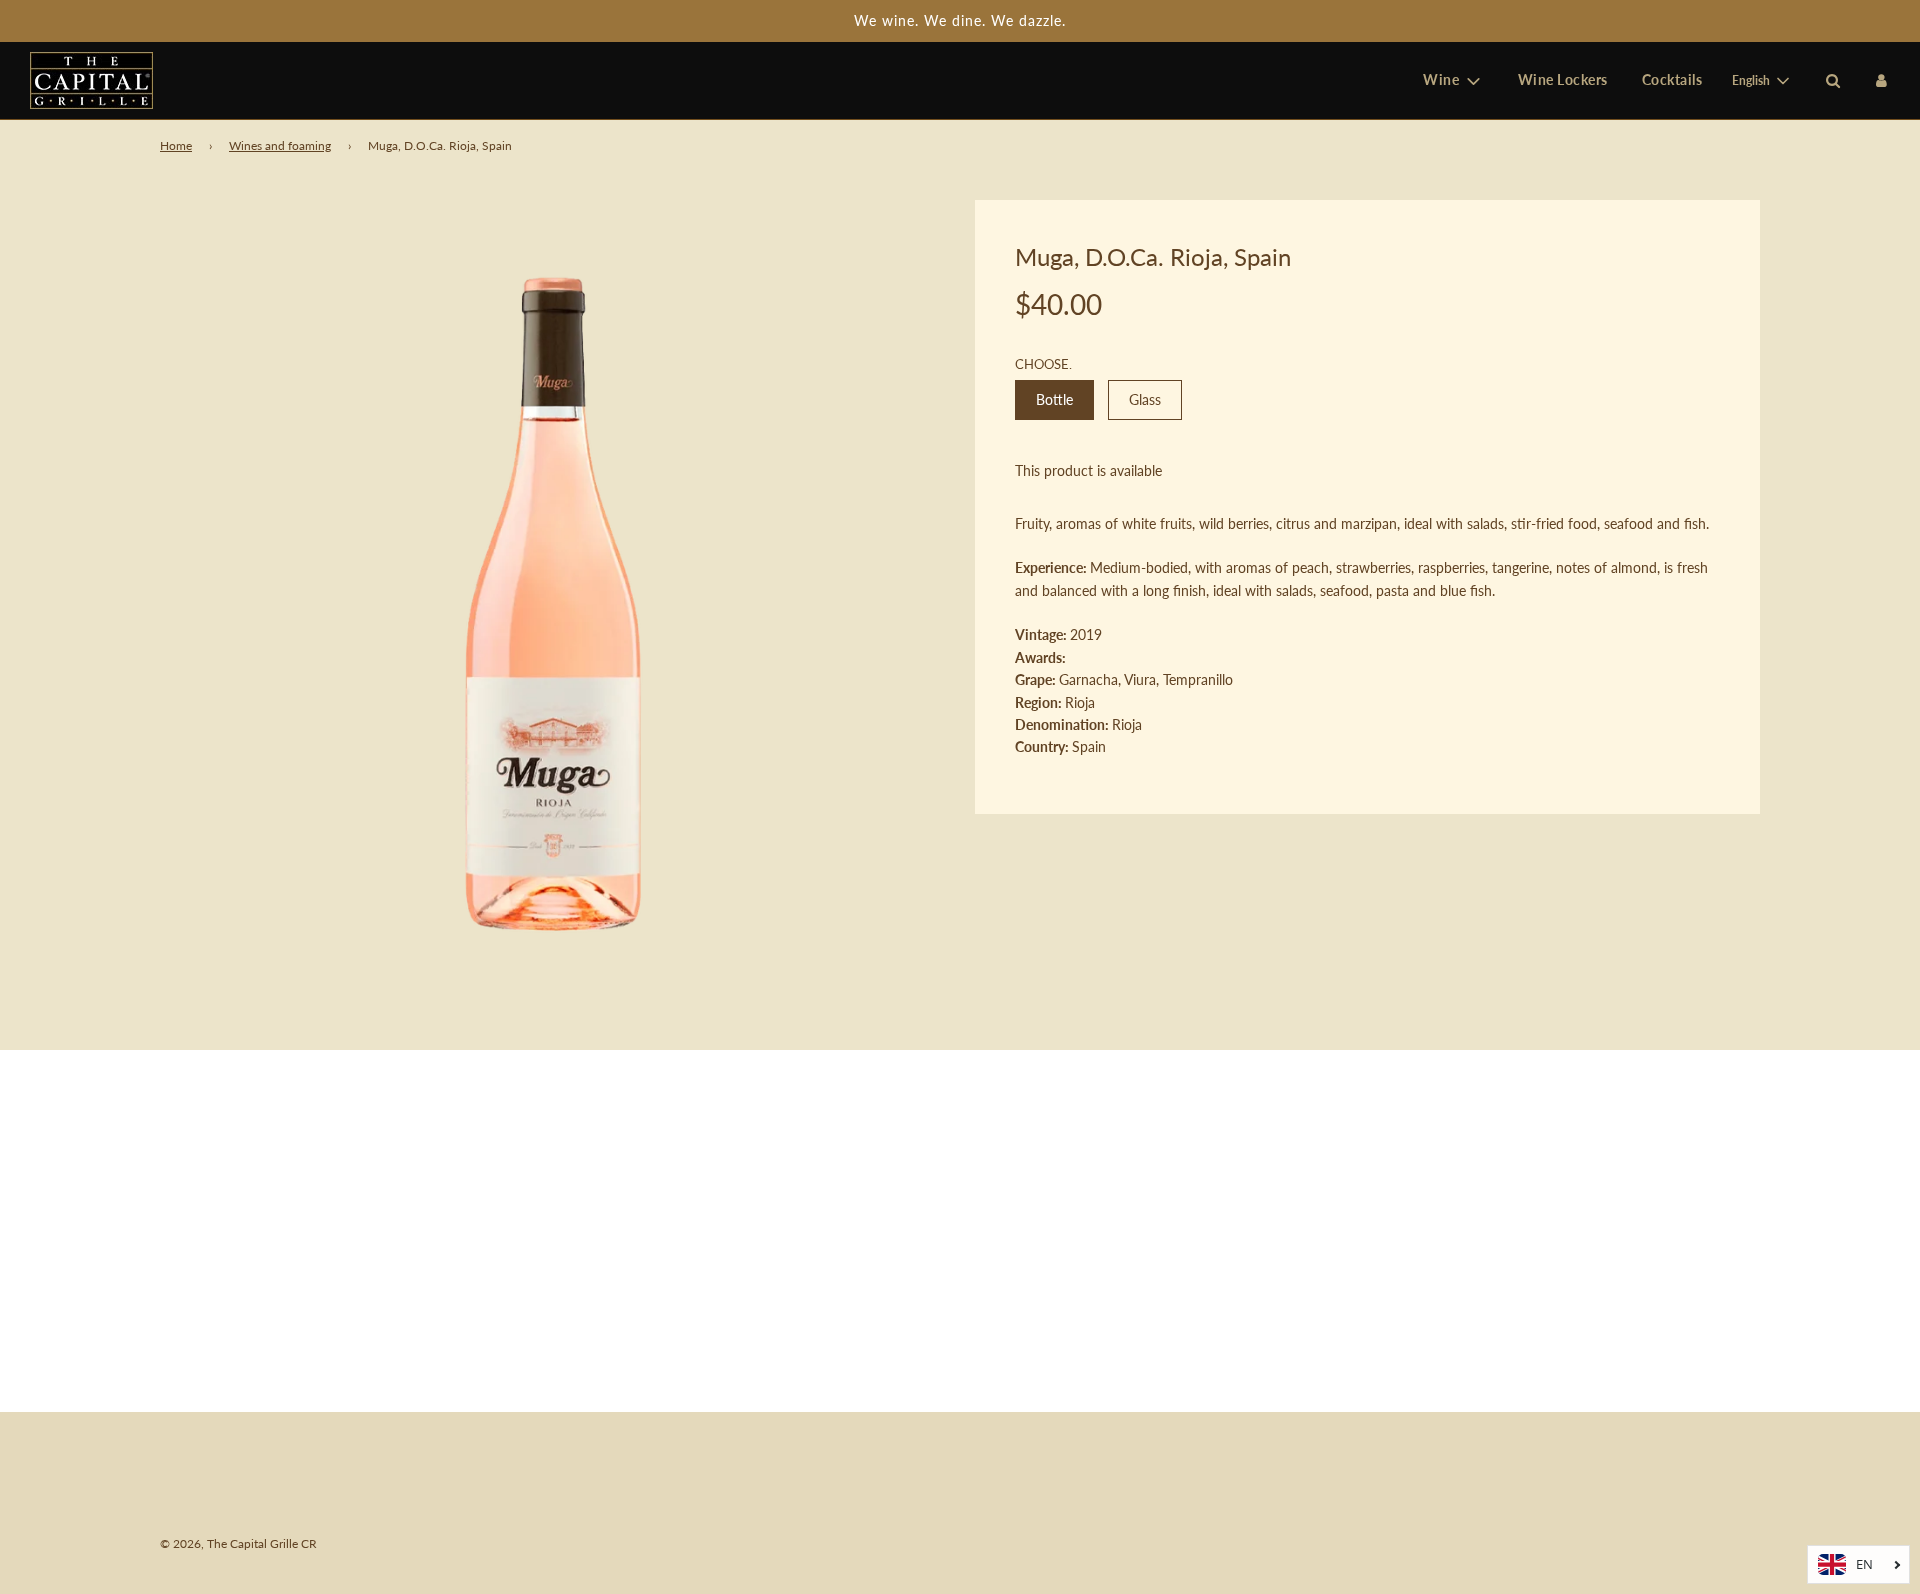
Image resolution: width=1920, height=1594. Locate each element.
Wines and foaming (280, 145)
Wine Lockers (1563, 80)
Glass (1145, 399)
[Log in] (1881, 80)
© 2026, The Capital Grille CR (238, 1543)
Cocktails (1672, 80)
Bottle (1054, 399)
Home (176, 145)
